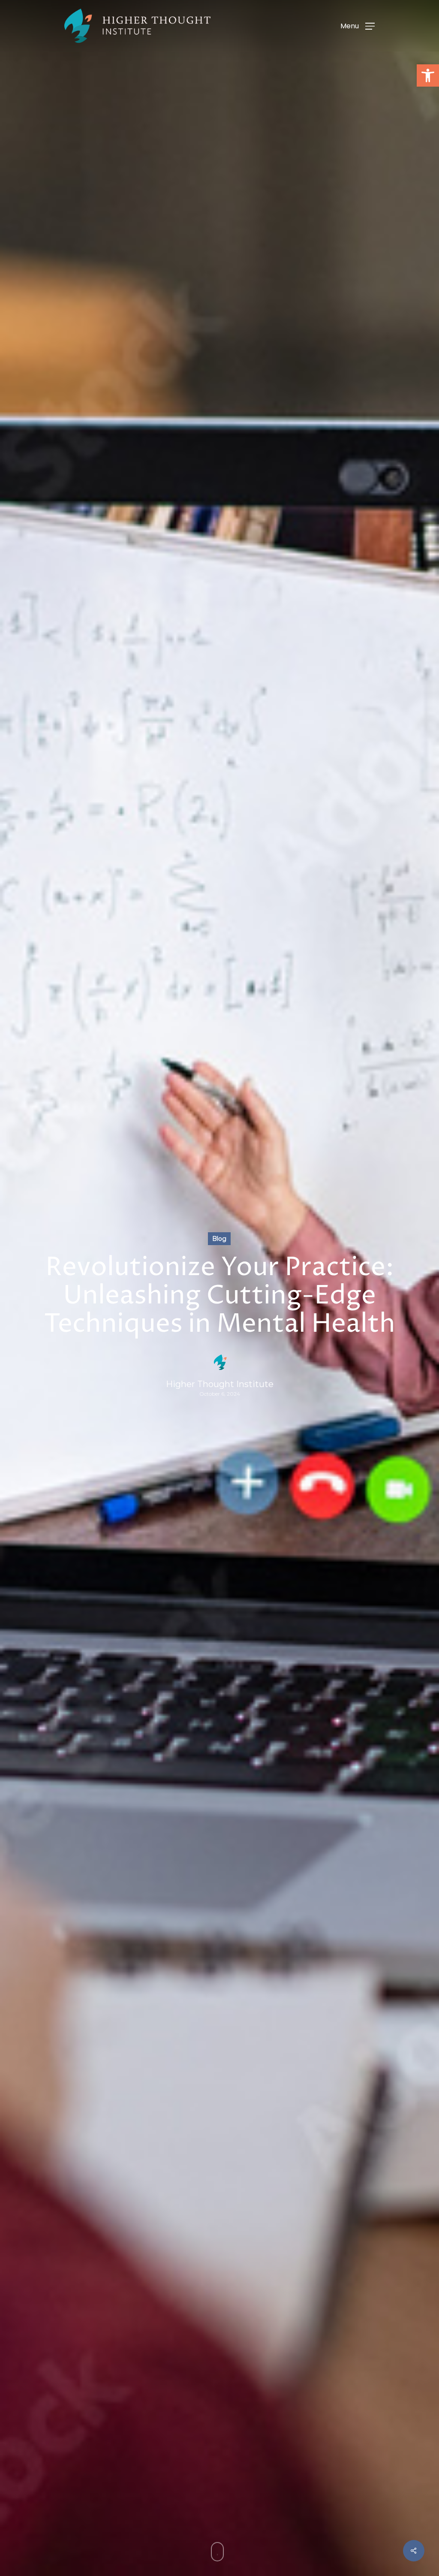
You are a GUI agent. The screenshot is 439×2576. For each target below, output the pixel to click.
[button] (428, 75)
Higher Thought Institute (220, 1384)
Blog (219, 1239)
